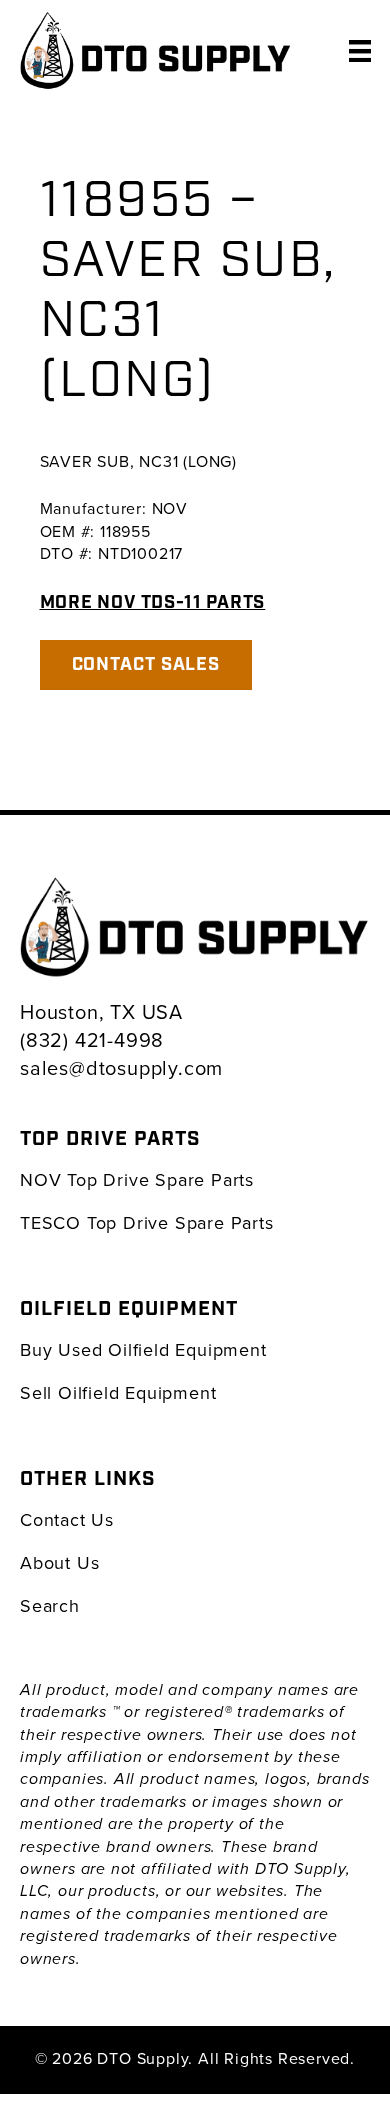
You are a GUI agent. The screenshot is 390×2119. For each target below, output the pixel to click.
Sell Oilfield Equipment (118, 1392)
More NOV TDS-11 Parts (153, 602)
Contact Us (67, 1519)
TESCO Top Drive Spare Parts (147, 1222)
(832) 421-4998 (92, 1039)
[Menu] (360, 50)
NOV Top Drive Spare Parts (137, 1179)
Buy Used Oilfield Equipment (143, 1349)
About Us (59, 1562)
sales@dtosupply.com (121, 1067)
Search (50, 1605)
